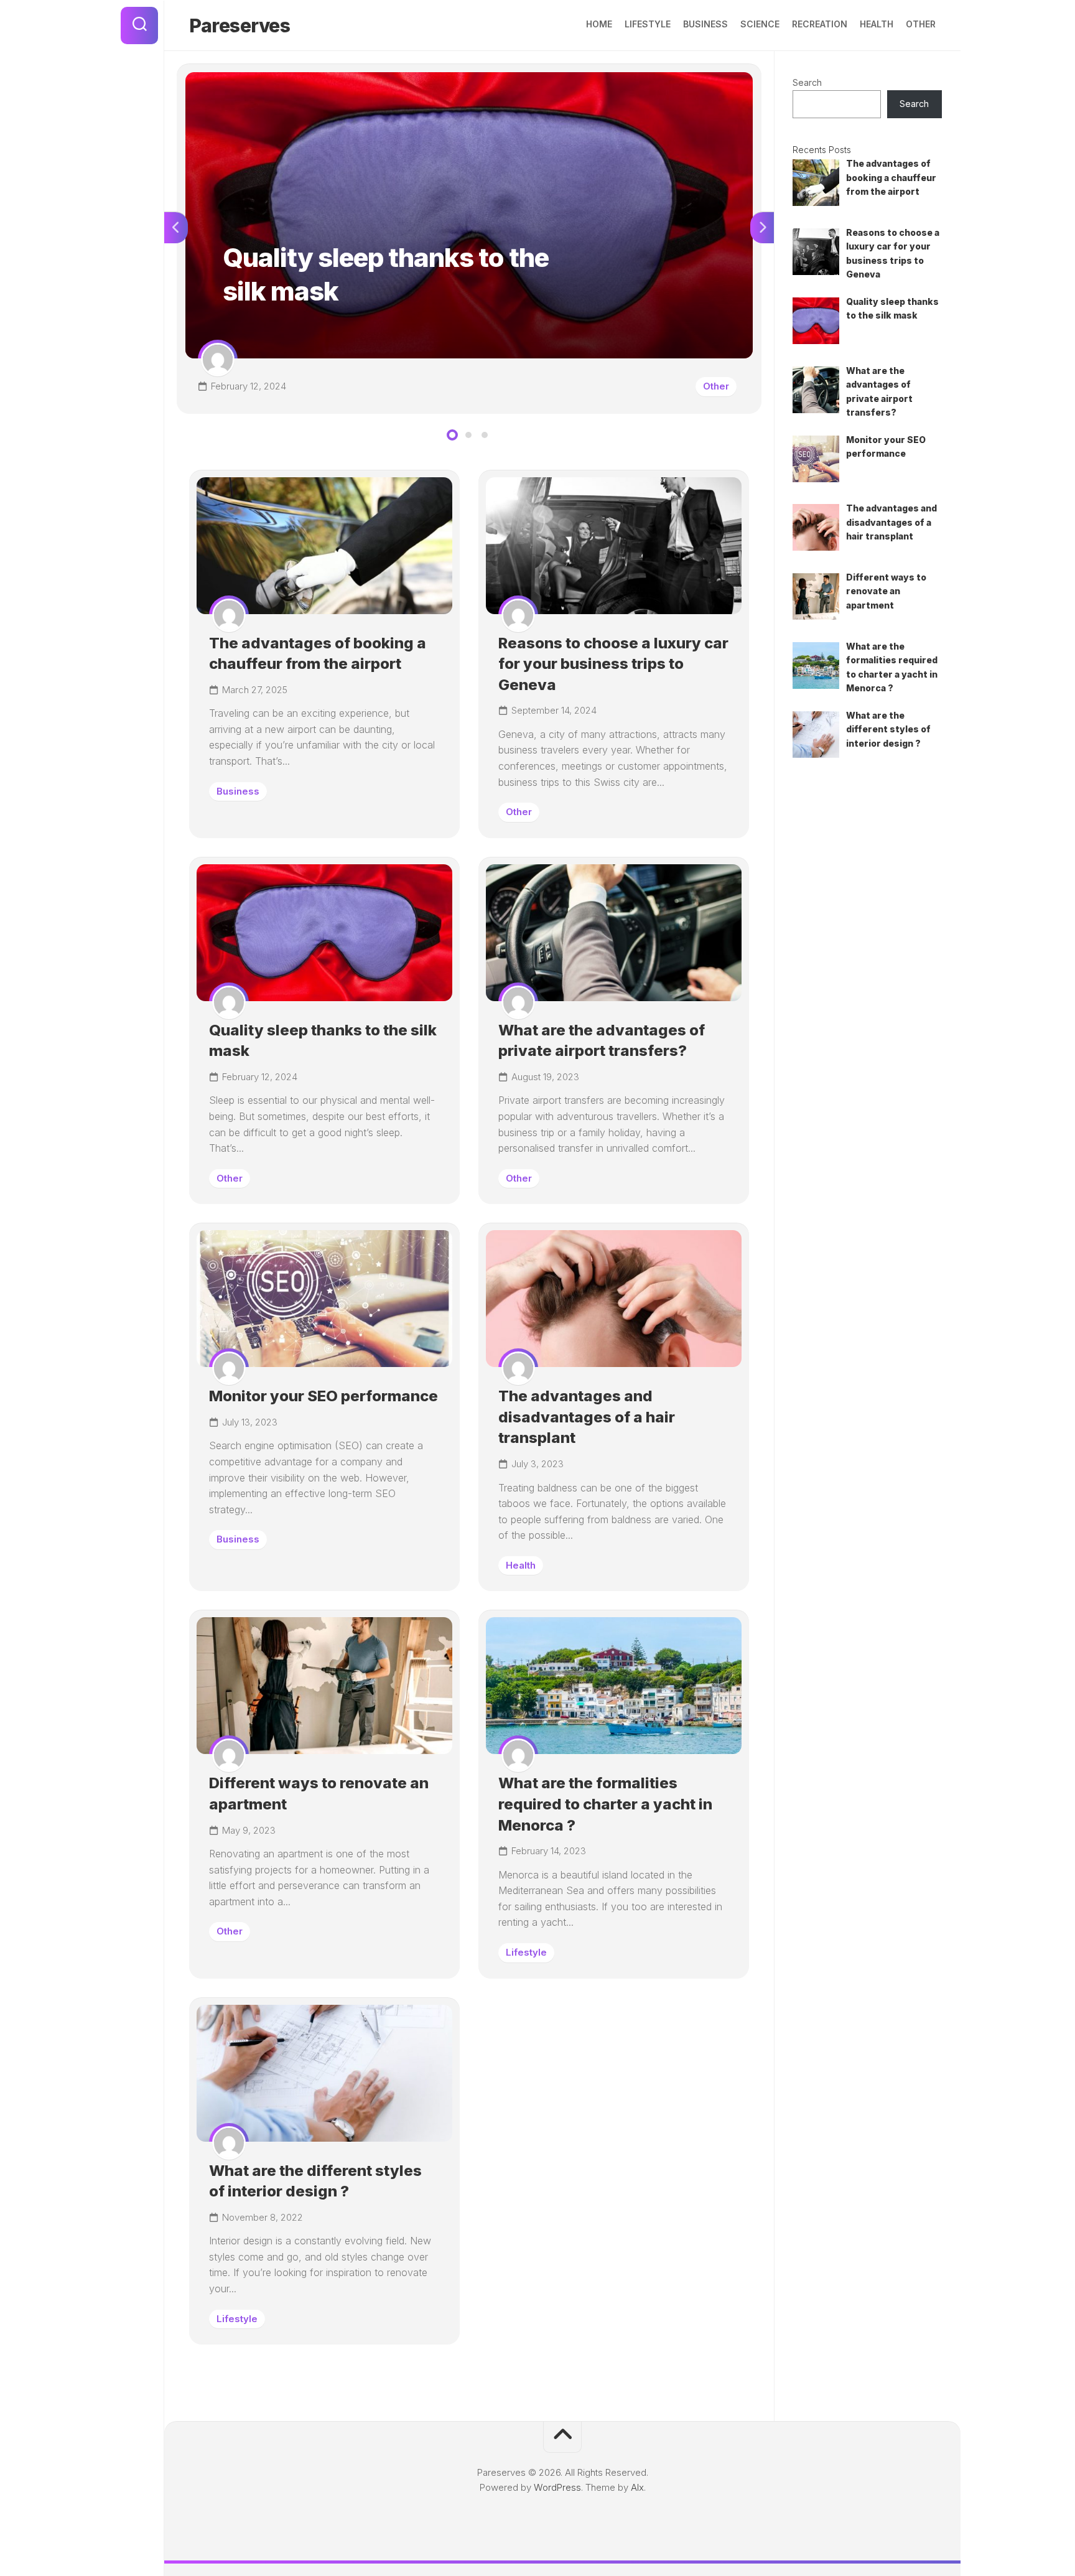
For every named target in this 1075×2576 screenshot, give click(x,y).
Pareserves (240, 26)
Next (762, 228)
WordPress (557, 2487)
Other (921, 24)
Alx (637, 2487)
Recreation (820, 24)
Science (760, 24)
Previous (176, 228)
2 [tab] (468, 435)
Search (807, 82)
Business (705, 24)
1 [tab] (452, 435)
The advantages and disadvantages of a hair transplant (587, 1417)
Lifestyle (648, 24)
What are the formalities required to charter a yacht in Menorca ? (605, 1804)
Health (877, 24)
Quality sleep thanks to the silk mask (261, 79)
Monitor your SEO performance (323, 1396)
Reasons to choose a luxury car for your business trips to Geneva (613, 664)
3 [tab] (485, 435)
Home (599, 24)
